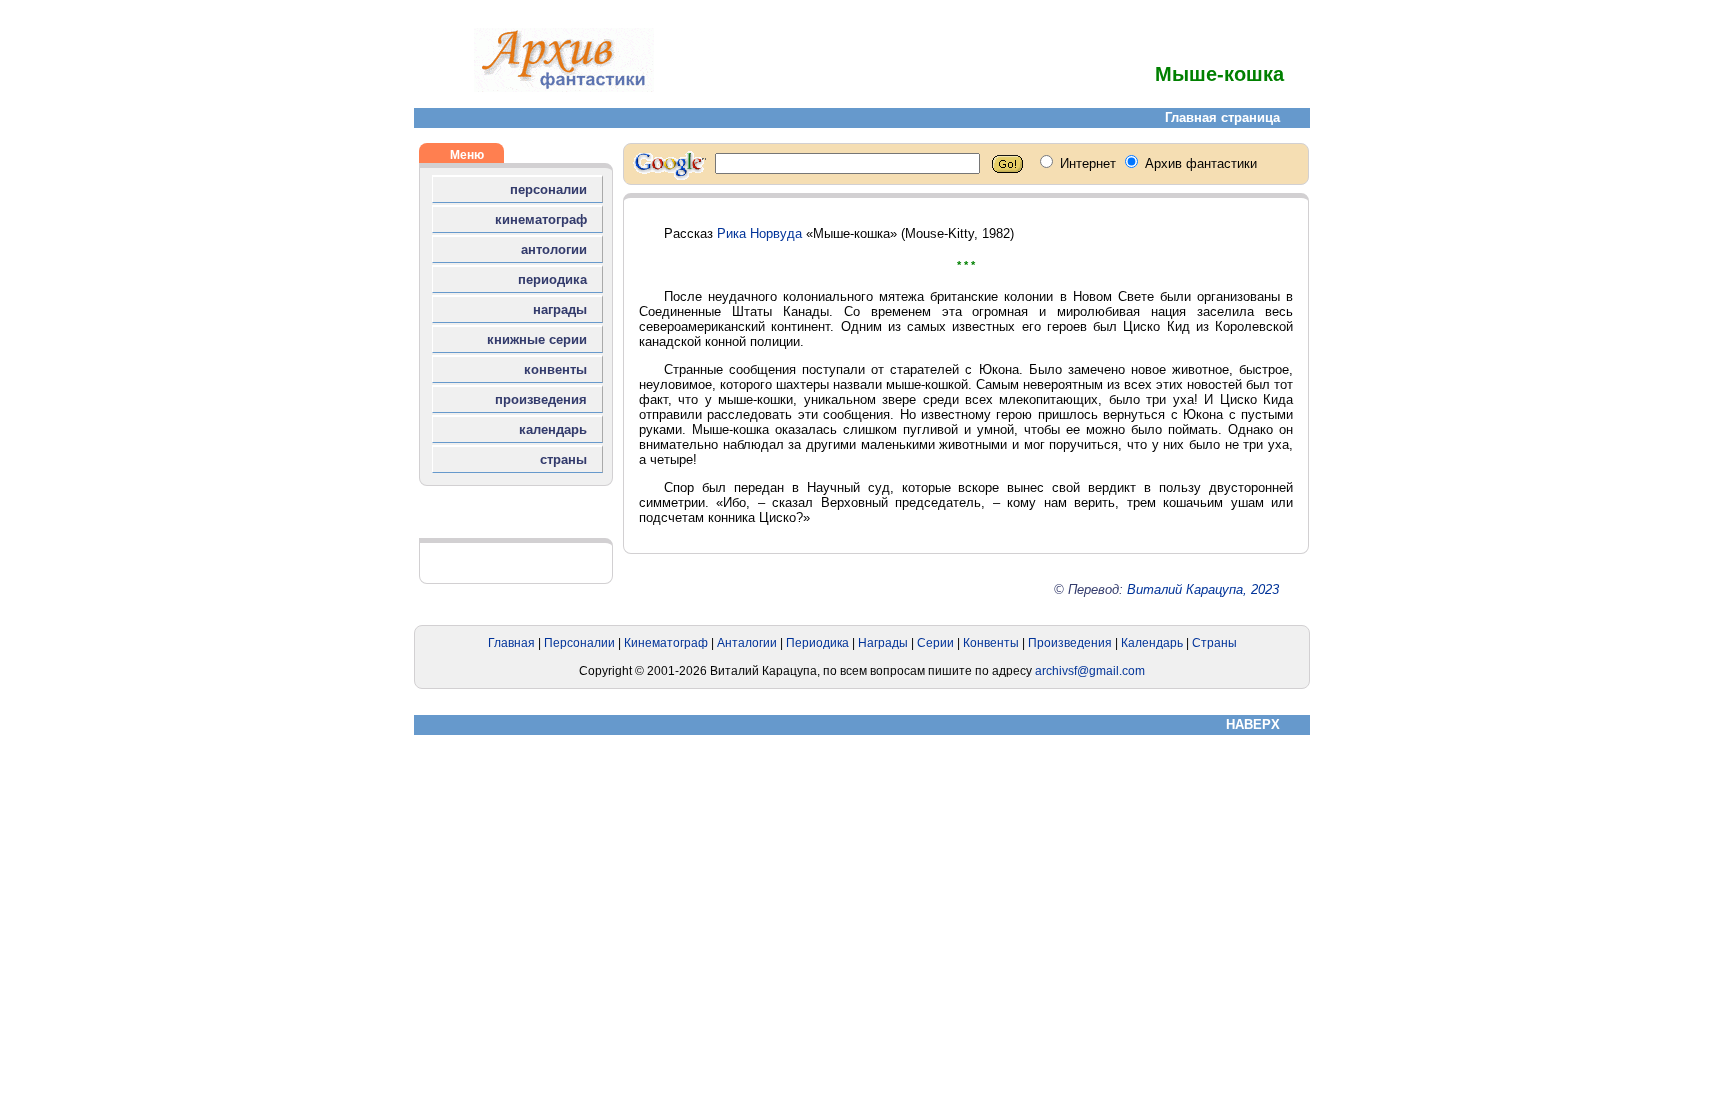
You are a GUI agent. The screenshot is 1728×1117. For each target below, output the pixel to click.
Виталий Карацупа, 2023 (1203, 589)
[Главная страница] (564, 87)
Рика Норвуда (759, 233)
